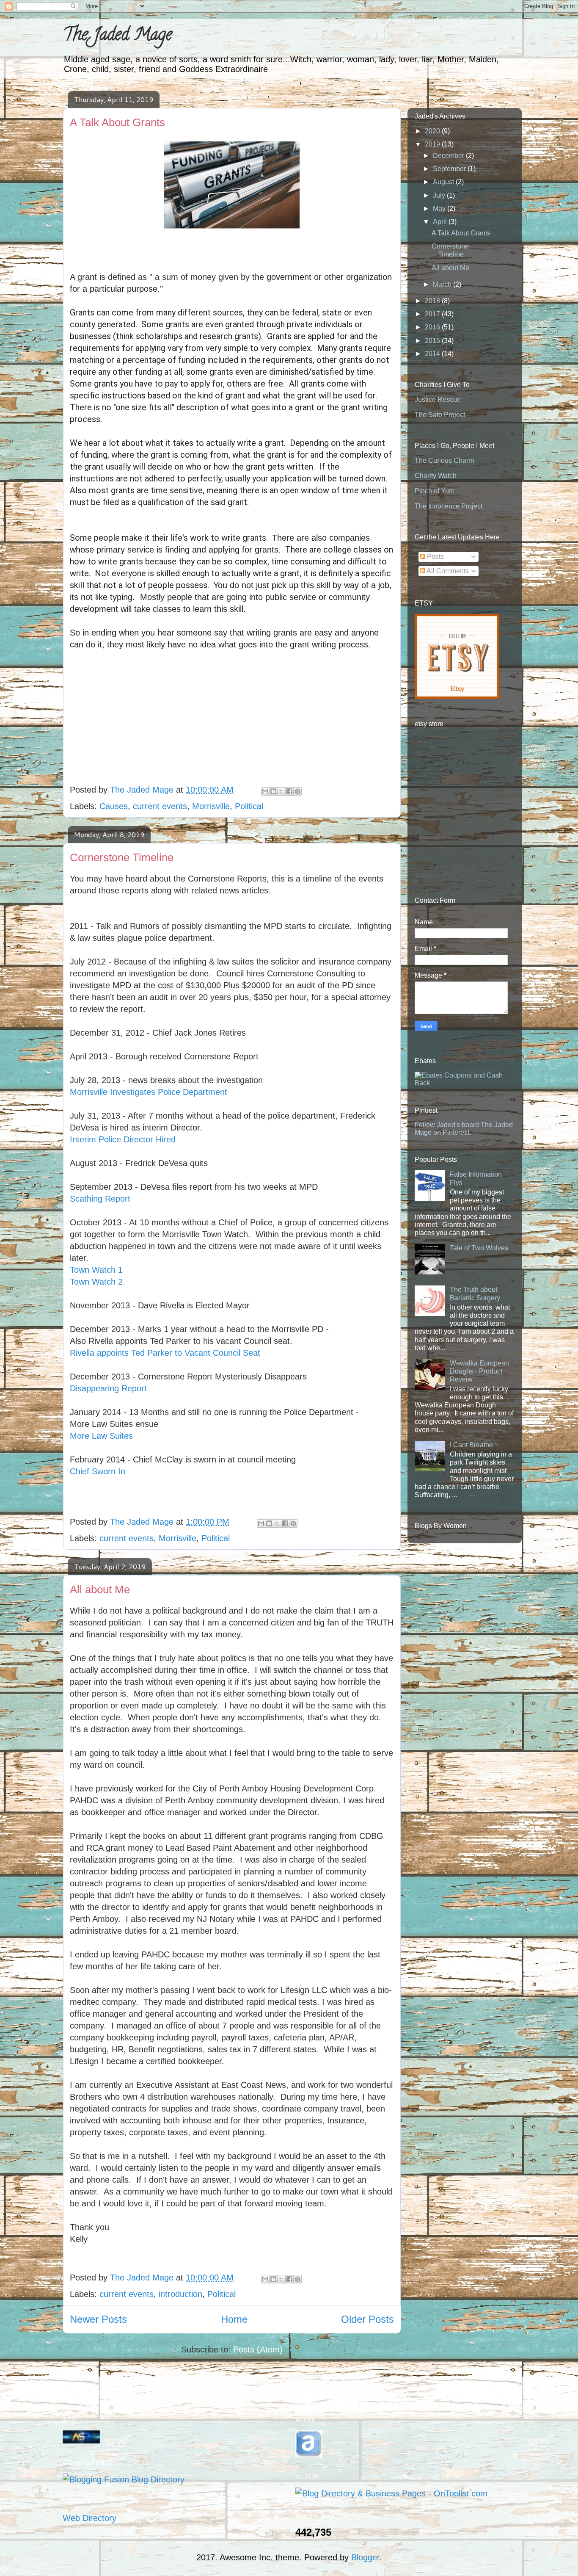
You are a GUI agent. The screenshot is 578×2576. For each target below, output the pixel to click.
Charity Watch (436, 476)
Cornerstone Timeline (122, 857)
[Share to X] (281, 791)
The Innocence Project (449, 506)
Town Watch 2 (96, 1282)
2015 (433, 341)
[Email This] (265, 791)
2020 (433, 131)
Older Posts (367, 2319)
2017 (433, 314)
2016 (433, 327)
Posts (435, 557)
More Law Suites (101, 1436)
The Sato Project (440, 415)
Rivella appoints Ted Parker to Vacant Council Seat (165, 1353)
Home (234, 2319)
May (440, 209)
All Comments (447, 571)
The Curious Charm (444, 460)
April (441, 222)
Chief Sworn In (98, 1471)
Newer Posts (98, 2319)
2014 (433, 354)
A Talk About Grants (117, 122)
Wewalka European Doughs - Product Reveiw (479, 1371)
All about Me (100, 1589)
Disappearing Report (108, 1388)
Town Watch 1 (96, 1270)
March (443, 284)
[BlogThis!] (273, 791)
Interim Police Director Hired (123, 1139)
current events (160, 806)
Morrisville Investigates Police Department (149, 1092)
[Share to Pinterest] (297, 791)
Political (249, 806)
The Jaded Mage (118, 36)
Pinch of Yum (435, 491)
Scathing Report (100, 1199)
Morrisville (211, 806)
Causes (114, 806)
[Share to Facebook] (289, 791)
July (440, 195)
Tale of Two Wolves (479, 1248)
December (449, 156)
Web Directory (89, 2518)
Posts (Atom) (258, 2349)
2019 (433, 144)
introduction (180, 2294)
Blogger (365, 2557)
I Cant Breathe (471, 1445)
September (450, 169)
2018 (433, 301)
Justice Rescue (438, 399)
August (444, 182)
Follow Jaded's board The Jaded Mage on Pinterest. (464, 1129)
